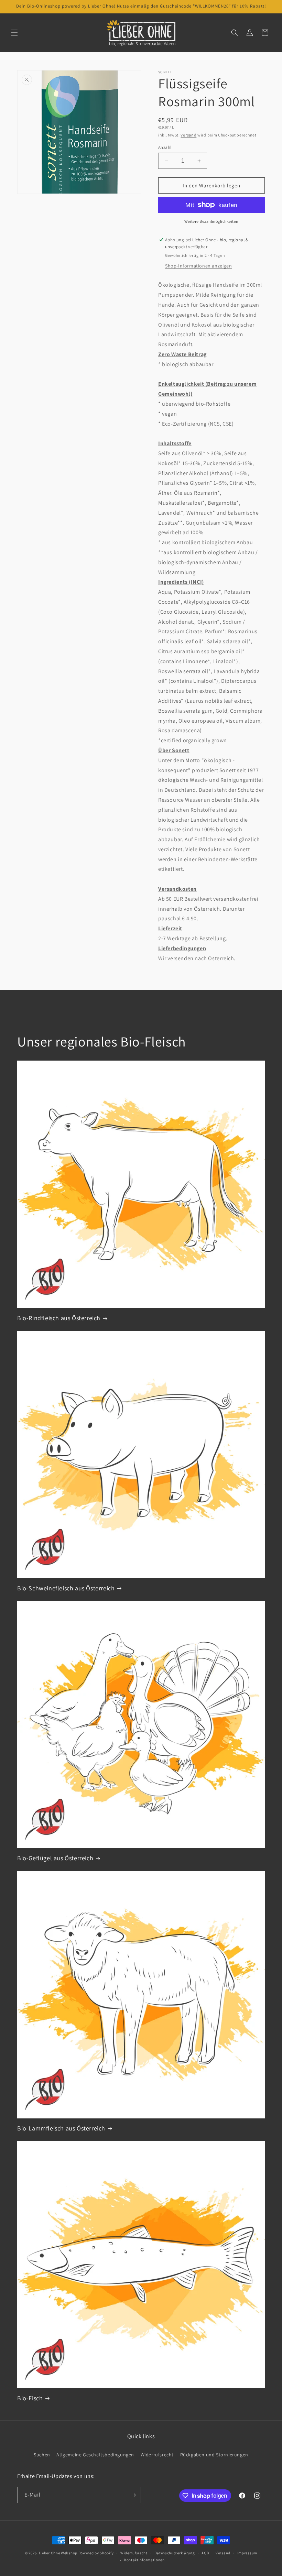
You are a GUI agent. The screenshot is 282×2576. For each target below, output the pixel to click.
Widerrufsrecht (157, 2455)
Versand (188, 135)
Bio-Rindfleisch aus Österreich (59, 1318)
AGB (205, 2553)
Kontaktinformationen (144, 2560)
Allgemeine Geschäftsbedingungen (95, 2455)
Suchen (42, 2455)
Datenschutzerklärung (175, 2553)
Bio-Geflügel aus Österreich (55, 1858)
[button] (14, 33)
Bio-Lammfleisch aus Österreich (61, 2128)
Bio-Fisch (30, 2398)
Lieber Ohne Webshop (58, 2553)
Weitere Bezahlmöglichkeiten (211, 221)
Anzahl (165, 147)
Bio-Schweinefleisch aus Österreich (66, 1588)
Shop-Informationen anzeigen (198, 266)
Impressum (247, 2553)
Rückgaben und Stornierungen (214, 2455)
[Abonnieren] (133, 2495)
